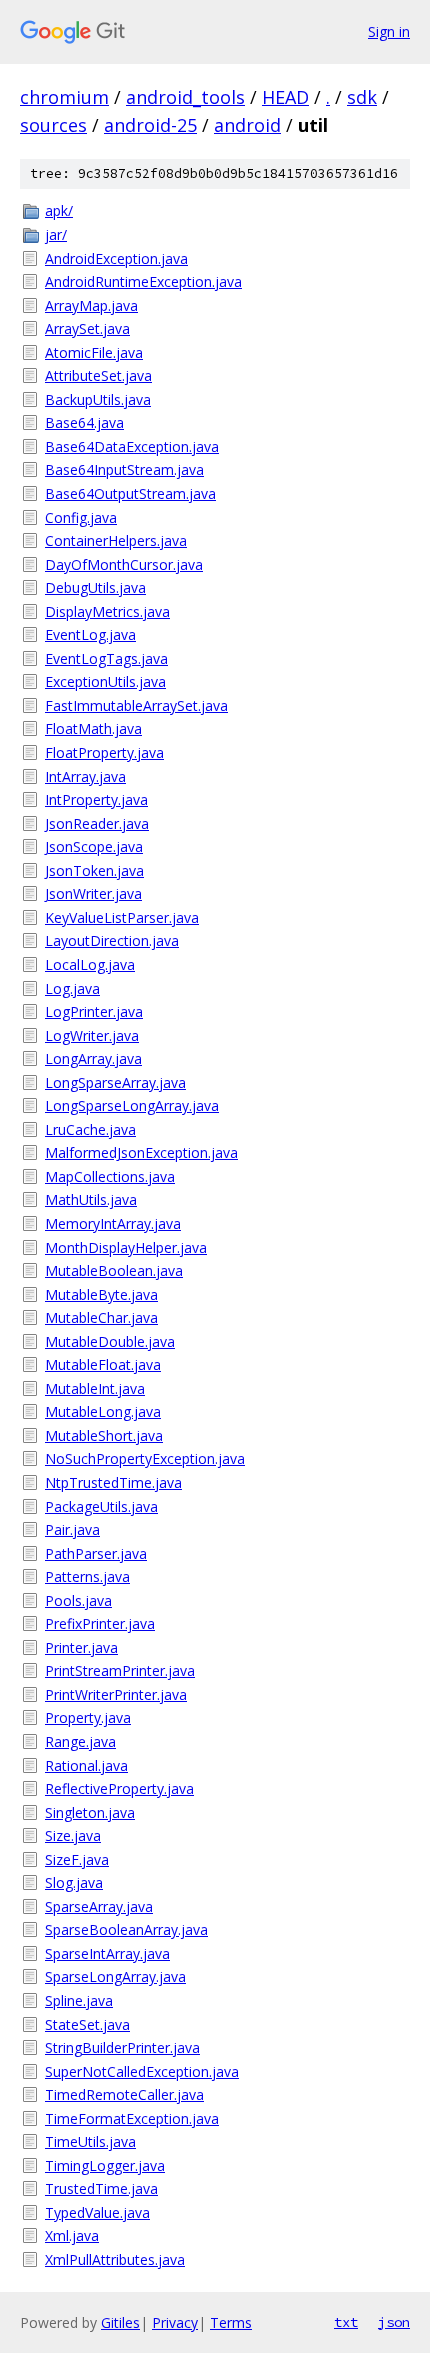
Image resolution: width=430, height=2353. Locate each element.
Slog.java (74, 1882)
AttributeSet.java (98, 375)
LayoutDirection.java (112, 940)
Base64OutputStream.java (130, 493)
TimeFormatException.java (132, 2118)
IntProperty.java (96, 799)
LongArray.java (93, 1058)
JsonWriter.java (93, 893)
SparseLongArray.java (115, 1976)
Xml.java (72, 2235)
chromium (64, 97)
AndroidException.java (116, 258)
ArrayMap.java (91, 305)
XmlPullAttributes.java (115, 2259)
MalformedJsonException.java (141, 1152)
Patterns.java (87, 1576)
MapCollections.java (110, 1176)
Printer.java (81, 1647)
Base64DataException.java (132, 446)
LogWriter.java (92, 1035)
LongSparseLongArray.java (132, 1105)
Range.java (80, 1741)
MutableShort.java (104, 1435)
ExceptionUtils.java (105, 681)
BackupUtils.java (98, 399)
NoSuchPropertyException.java (145, 1458)
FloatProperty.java (104, 752)
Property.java (88, 1717)
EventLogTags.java (106, 658)
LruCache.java (90, 1129)
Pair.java (72, 1529)
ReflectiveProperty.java (119, 1788)
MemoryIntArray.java (113, 1223)
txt (346, 2322)
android (247, 125)
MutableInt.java (95, 1388)
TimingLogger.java (105, 2165)
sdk (362, 97)
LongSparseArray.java (115, 1082)
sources (53, 125)
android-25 (150, 125)
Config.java (81, 517)
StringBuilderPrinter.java (122, 2047)
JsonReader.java (97, 823)
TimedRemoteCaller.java (124, 2094)
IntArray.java (85, 776)
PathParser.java (96, 1553)
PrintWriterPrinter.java (116, 1694)
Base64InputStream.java (124, 469)
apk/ (59, 210)
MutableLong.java (103, 1411)
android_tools (185, 97)
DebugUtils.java (95, 587)
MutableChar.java (101, 1317)
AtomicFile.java (94, 352)
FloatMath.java (93, 728)
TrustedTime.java (101, 2188)
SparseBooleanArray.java (126, 1929)
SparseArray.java (99, 1906)
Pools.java (78, 1600)
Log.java (72, 988)
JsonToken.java (94, 870)
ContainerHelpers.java (116, 540)
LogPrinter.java (94, 1011)
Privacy (175, 2322)
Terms (231, 2322)
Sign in (389, 31)
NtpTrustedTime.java (113, 1482)
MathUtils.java (91, 1199)
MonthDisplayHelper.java (126, 1247)
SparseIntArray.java (107, 1953)
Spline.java (79, 2000)
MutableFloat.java (103, 1364)
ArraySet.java (87, 328)
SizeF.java (77, 1859)
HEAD (285, 97)
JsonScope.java (94, 846)
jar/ (56, 234)
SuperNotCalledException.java (142, 2071)
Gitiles (120, 2322)
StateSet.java (87, 2024)
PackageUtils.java (101, 1506)
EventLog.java (90, 634)
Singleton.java (90, 1812)
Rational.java (86, 1765)
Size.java (73, 1835)
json (394, 2322)
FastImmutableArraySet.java (136, 705)
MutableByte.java (101, 1294)
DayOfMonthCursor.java (124, 564)
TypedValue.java (97, 2212)
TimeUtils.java (90, 2141)
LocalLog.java (90, 964)
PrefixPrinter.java (100, 1623)
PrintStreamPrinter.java (120, 1670)
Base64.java (84, 422)
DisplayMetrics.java (107, 611)
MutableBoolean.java (114, 1270)
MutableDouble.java (110, 1341)
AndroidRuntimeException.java (143, 281)
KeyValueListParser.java (122, 917)
